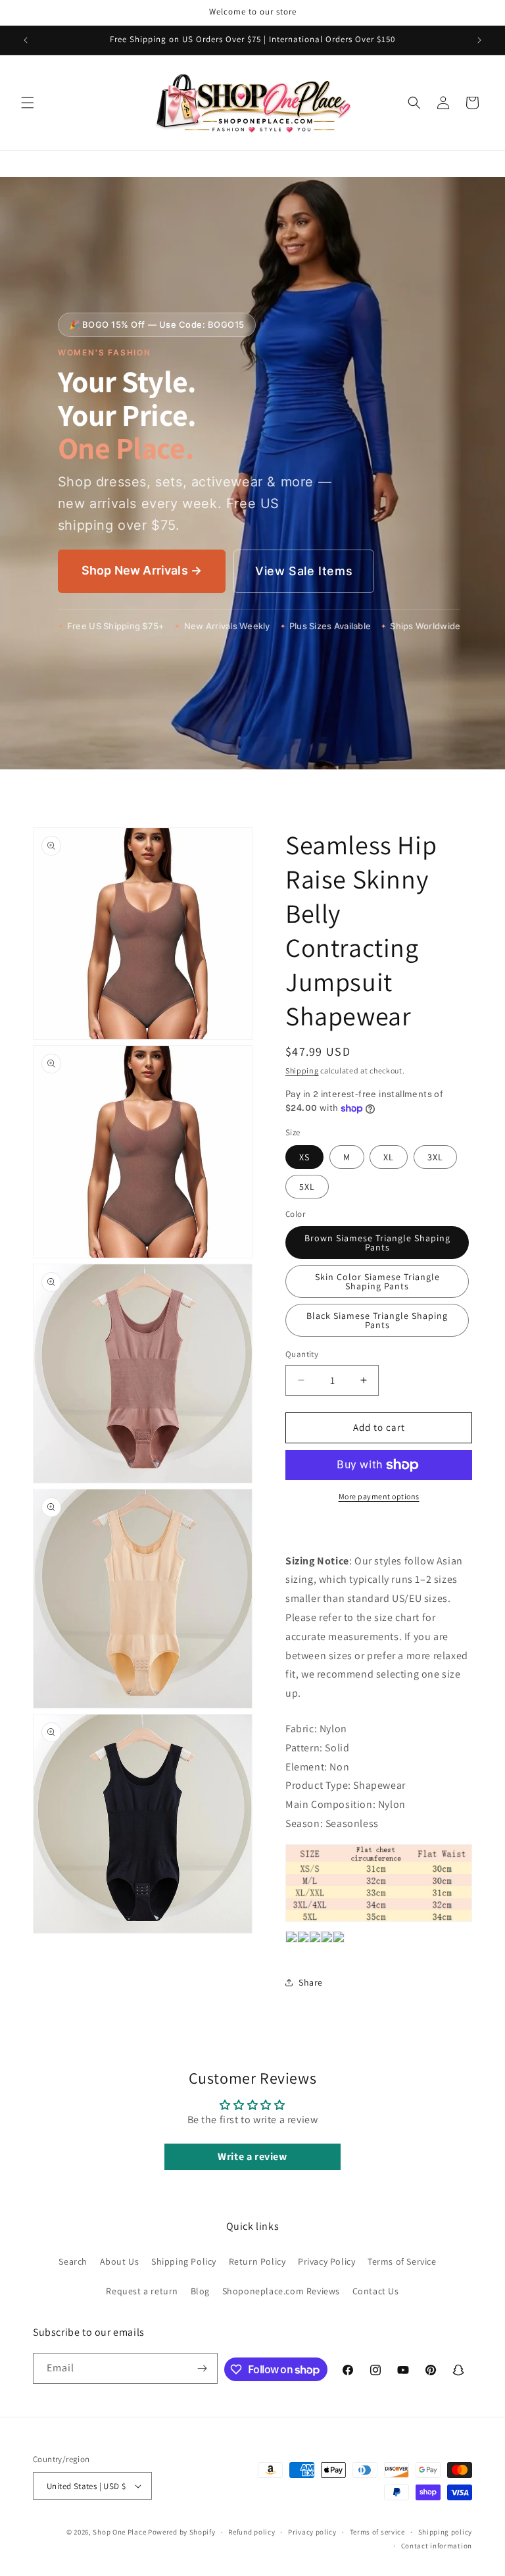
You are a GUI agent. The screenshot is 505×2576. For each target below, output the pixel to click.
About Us (120, 2261)
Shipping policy (445, 2532)
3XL (435, 1157)
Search (73, 2261)
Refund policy (252, 2532)
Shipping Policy (184, 2261)
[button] (28, 103)
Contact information (437, 2546)
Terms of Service (402, 2261)
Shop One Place (120, 2532)
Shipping (302, 1070)
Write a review (252, 2156)
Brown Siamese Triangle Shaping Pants (377, 1243)
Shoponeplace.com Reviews (281, 2291)
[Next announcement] (479, 40)
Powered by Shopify (182, 2532)
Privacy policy (312, 2532)
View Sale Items (304, 571)
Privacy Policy (326, 2261)
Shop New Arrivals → (142, 570)
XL (389, 1157)
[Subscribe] (203, 2368)
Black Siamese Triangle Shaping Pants (377, 1320)
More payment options (379, 1496)
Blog (200, 2291)
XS (304, 1157)
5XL (307, 1187)
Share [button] (311, 1982)
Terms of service (377, 2532)
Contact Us (376, 2291)
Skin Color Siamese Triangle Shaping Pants (377, 1281)
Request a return (142, 2291)
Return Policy (257, 2261)
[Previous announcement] (26, 40)
